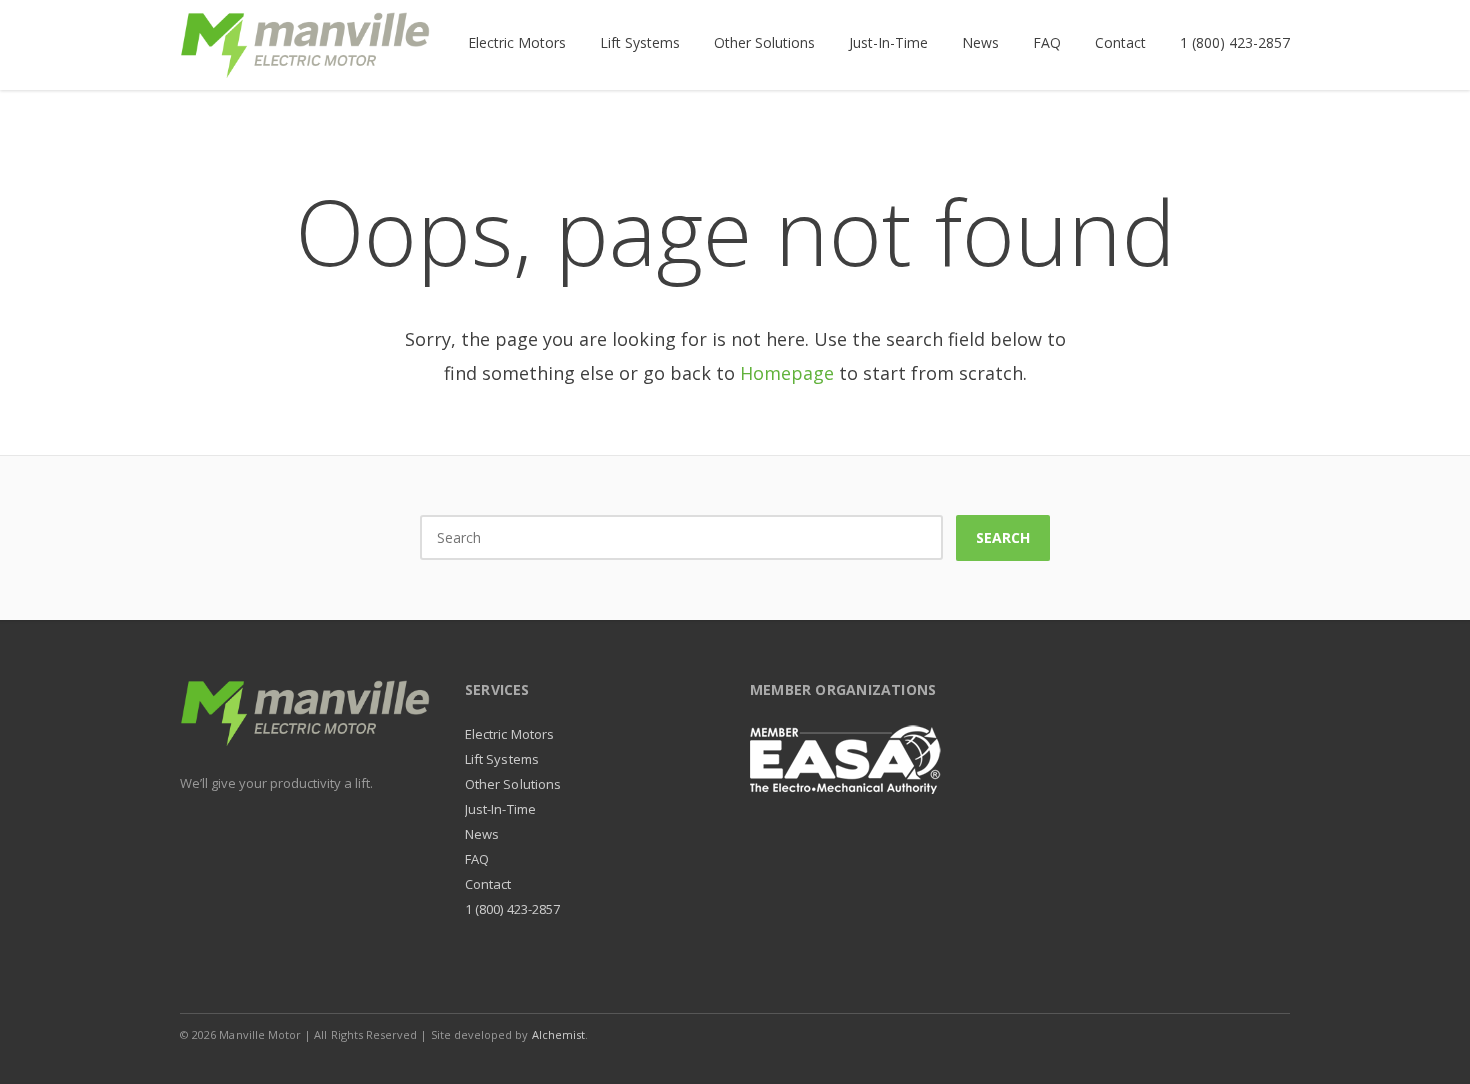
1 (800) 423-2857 (512, 909)
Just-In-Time (500, 809)
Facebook (1144, 1034)
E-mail (1228, 1034)
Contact (488, 884)
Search (1003, 537)
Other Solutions (513, 784)
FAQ (477, 859)
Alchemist (559, 1034)
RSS (1270, 1034)
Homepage (787, 373)
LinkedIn (1186, 1034)
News (482, 834)
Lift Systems (502, 759)
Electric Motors (509, 734)
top (1430, 1044)
